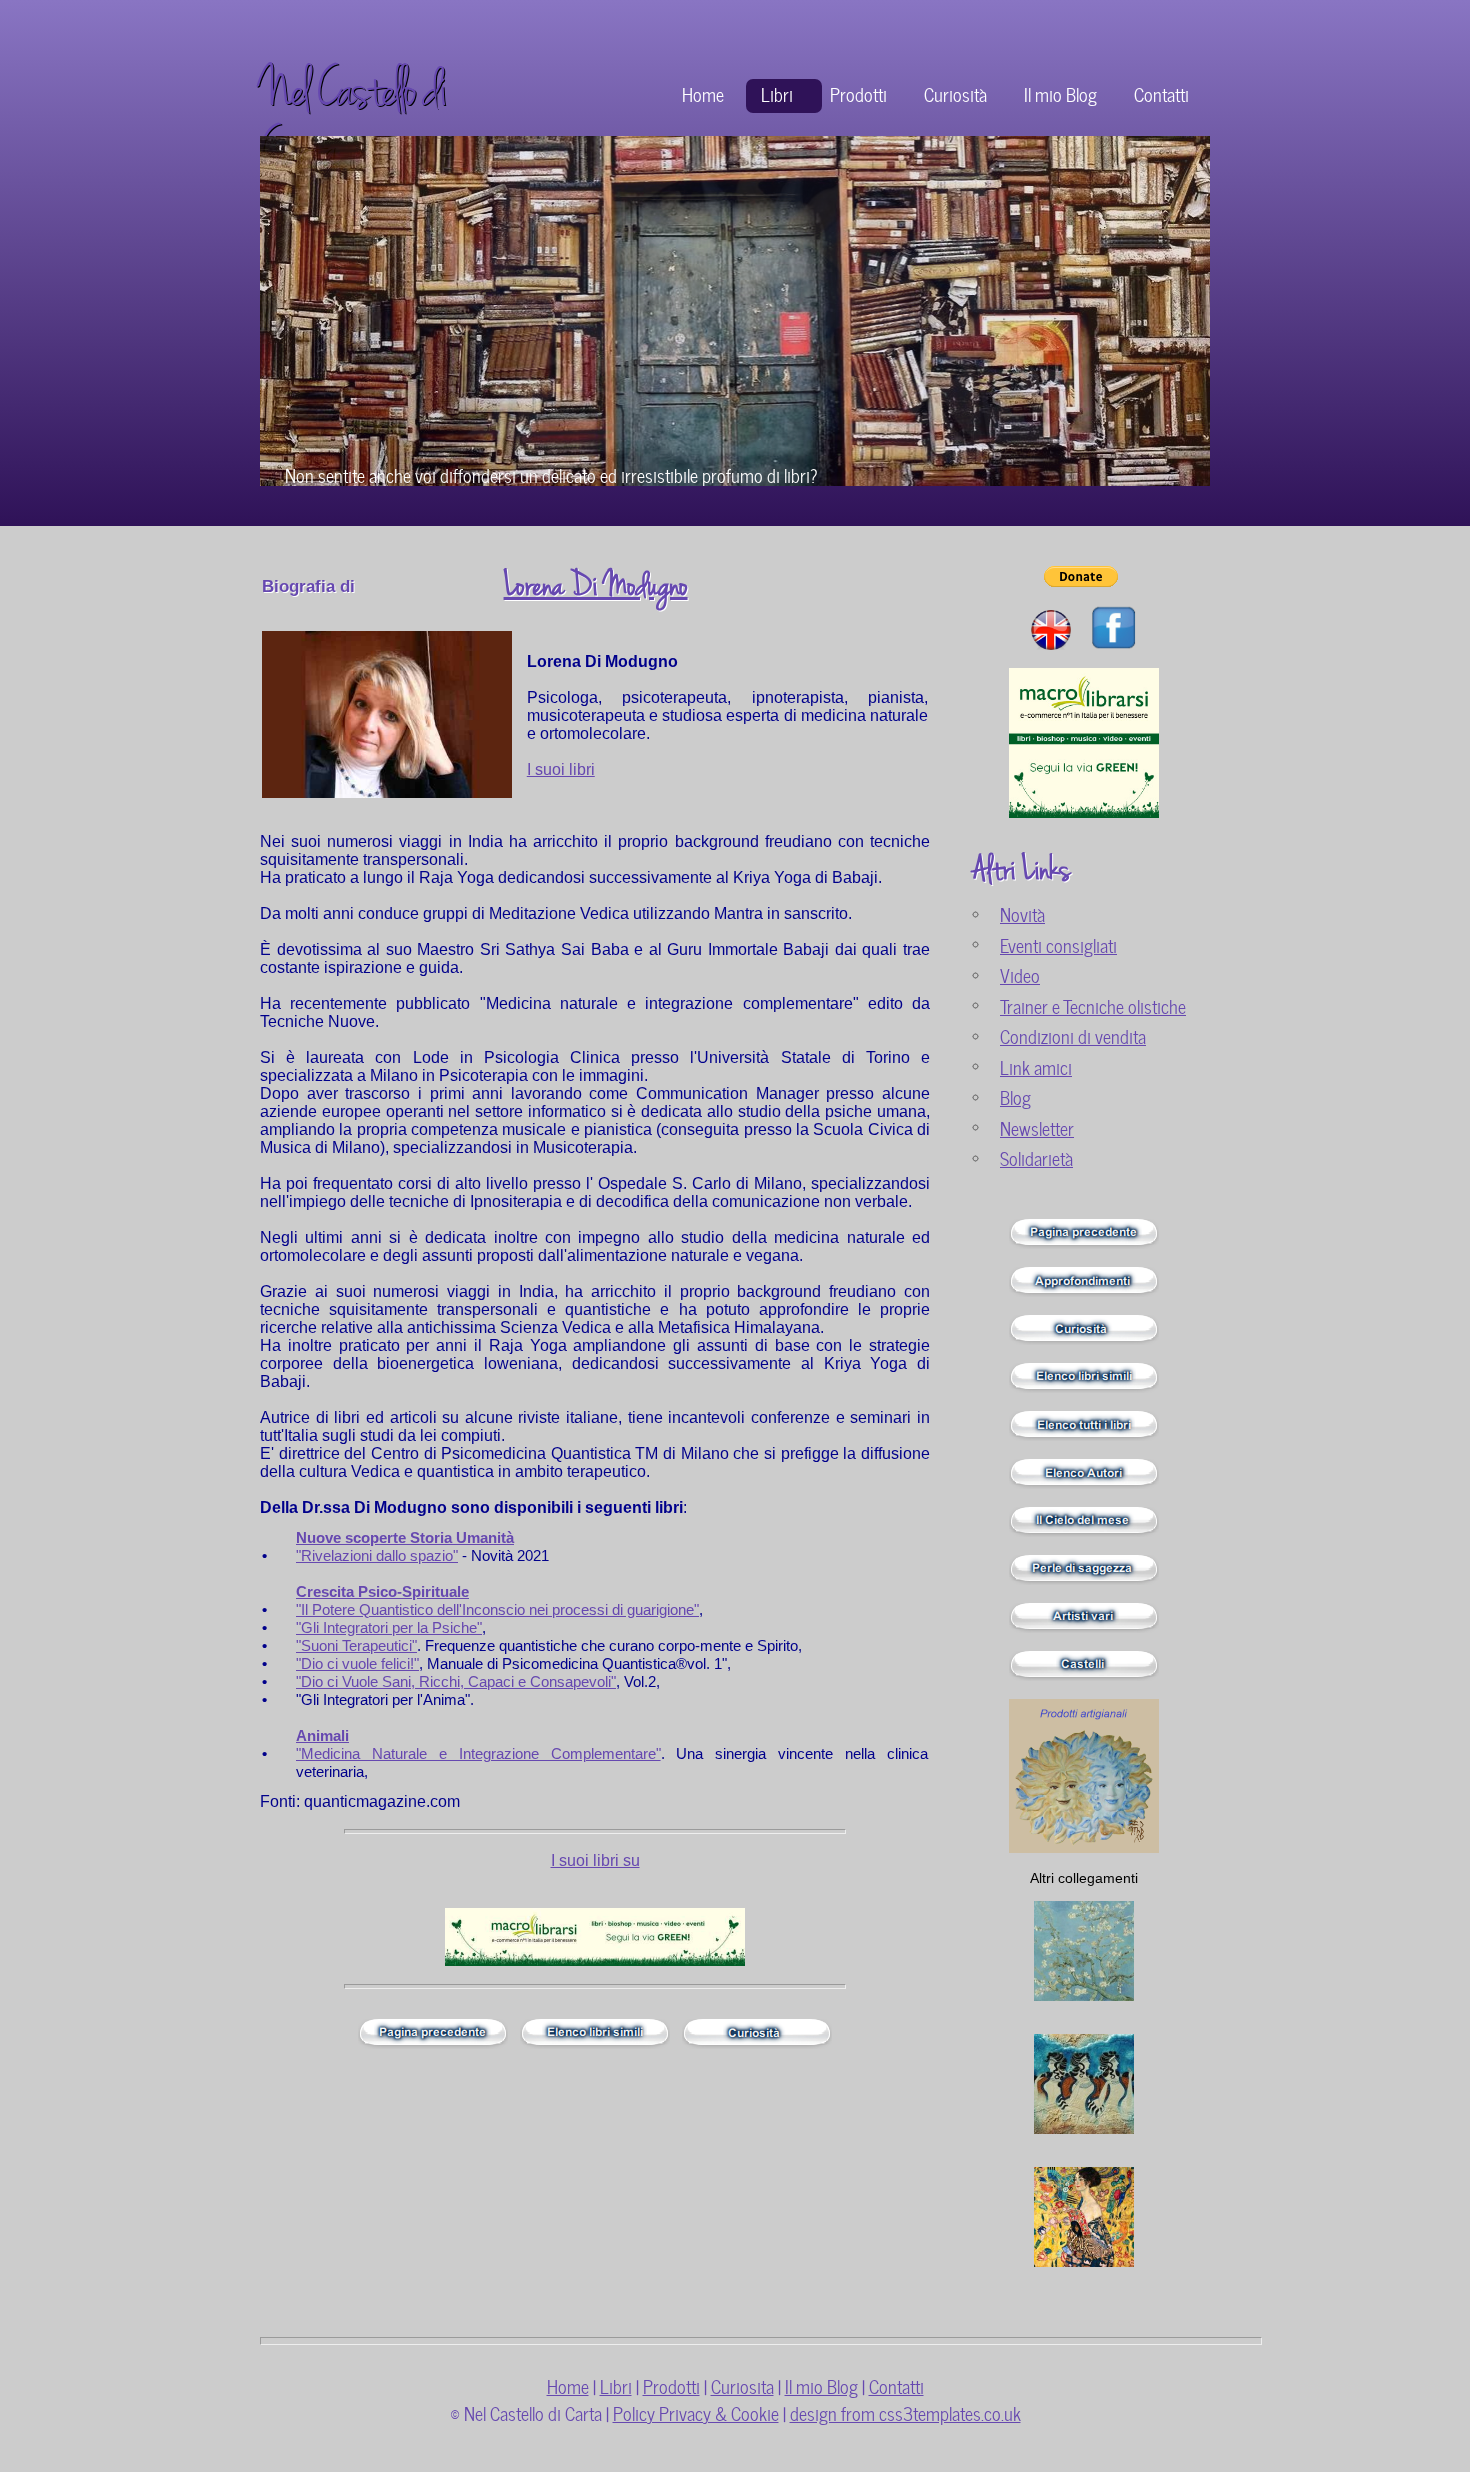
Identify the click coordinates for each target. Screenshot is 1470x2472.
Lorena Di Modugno (596, 586)
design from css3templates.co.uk (905, 2412)
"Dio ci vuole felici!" (357, 1663)
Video (1020, 974)
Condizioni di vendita (1073, 1035)
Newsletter (1037, 1127)
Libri (777, 93)
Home (703, 93)
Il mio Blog (1060, 93)
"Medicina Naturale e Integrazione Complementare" (478, 1753)
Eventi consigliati (1058, 944)
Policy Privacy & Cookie (696, 2412)
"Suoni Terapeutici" (356, 1645)
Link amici (1036, 1066)
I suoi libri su (595, 1860)
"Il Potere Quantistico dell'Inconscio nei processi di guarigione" (497, 1609)
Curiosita (742, 2385)
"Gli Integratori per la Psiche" (389, 1627)
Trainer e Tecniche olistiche (1093, 1005)
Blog (1015, 1096)
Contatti (1161, 93)
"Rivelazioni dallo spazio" (377, 1555)
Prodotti (858, 93)
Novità (1022, 913)
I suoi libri (561, 769)
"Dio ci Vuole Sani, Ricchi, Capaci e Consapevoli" (456, 1681)
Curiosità (955, 93)
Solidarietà (1036, 1157)
